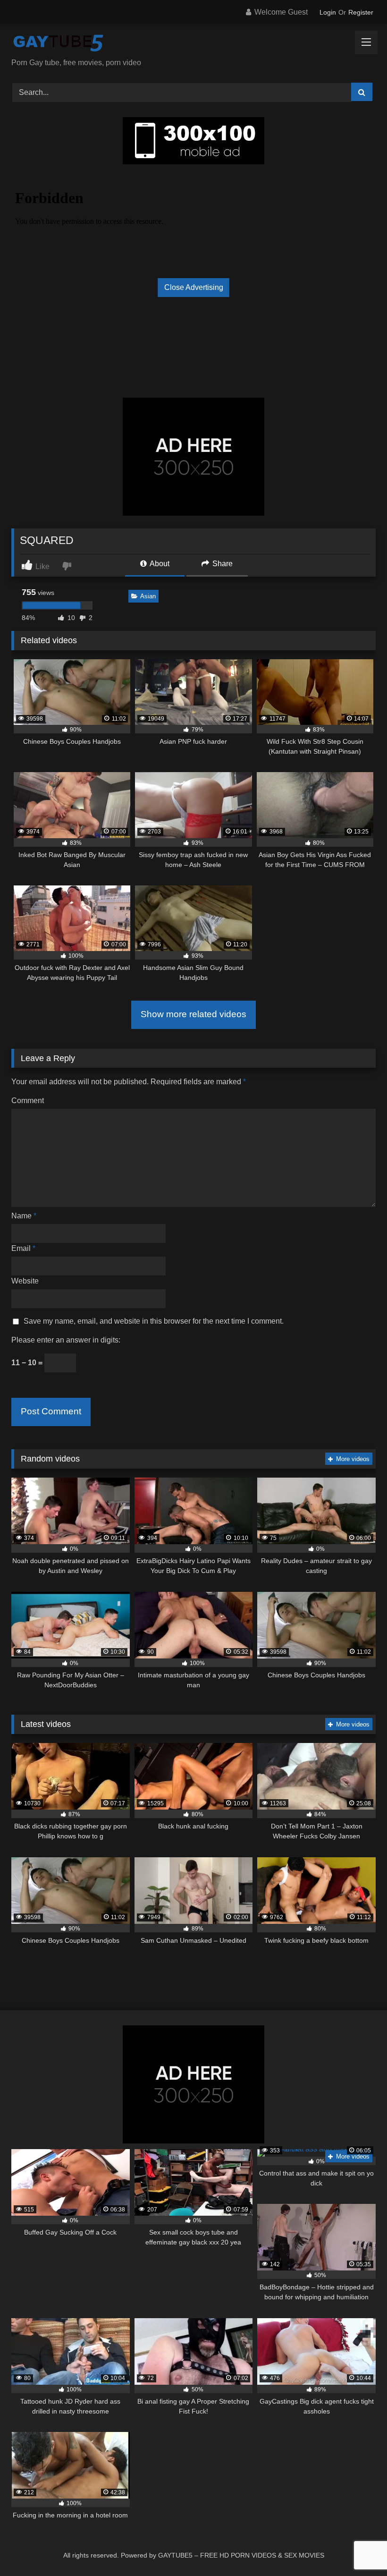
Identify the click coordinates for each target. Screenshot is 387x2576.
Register (361, 12)
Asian (148, 596)
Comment (28, 1101)
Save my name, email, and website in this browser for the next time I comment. (154, 1321)
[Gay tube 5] (193, 44)
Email (23, 1248)
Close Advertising (194, 287)
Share (222, 564)
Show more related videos (193, 1014)
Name (24, 1216)
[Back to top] (358, 2548)
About (159, 564)
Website (25, 1281)
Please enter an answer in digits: (66, 1340)
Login (328, 12)
